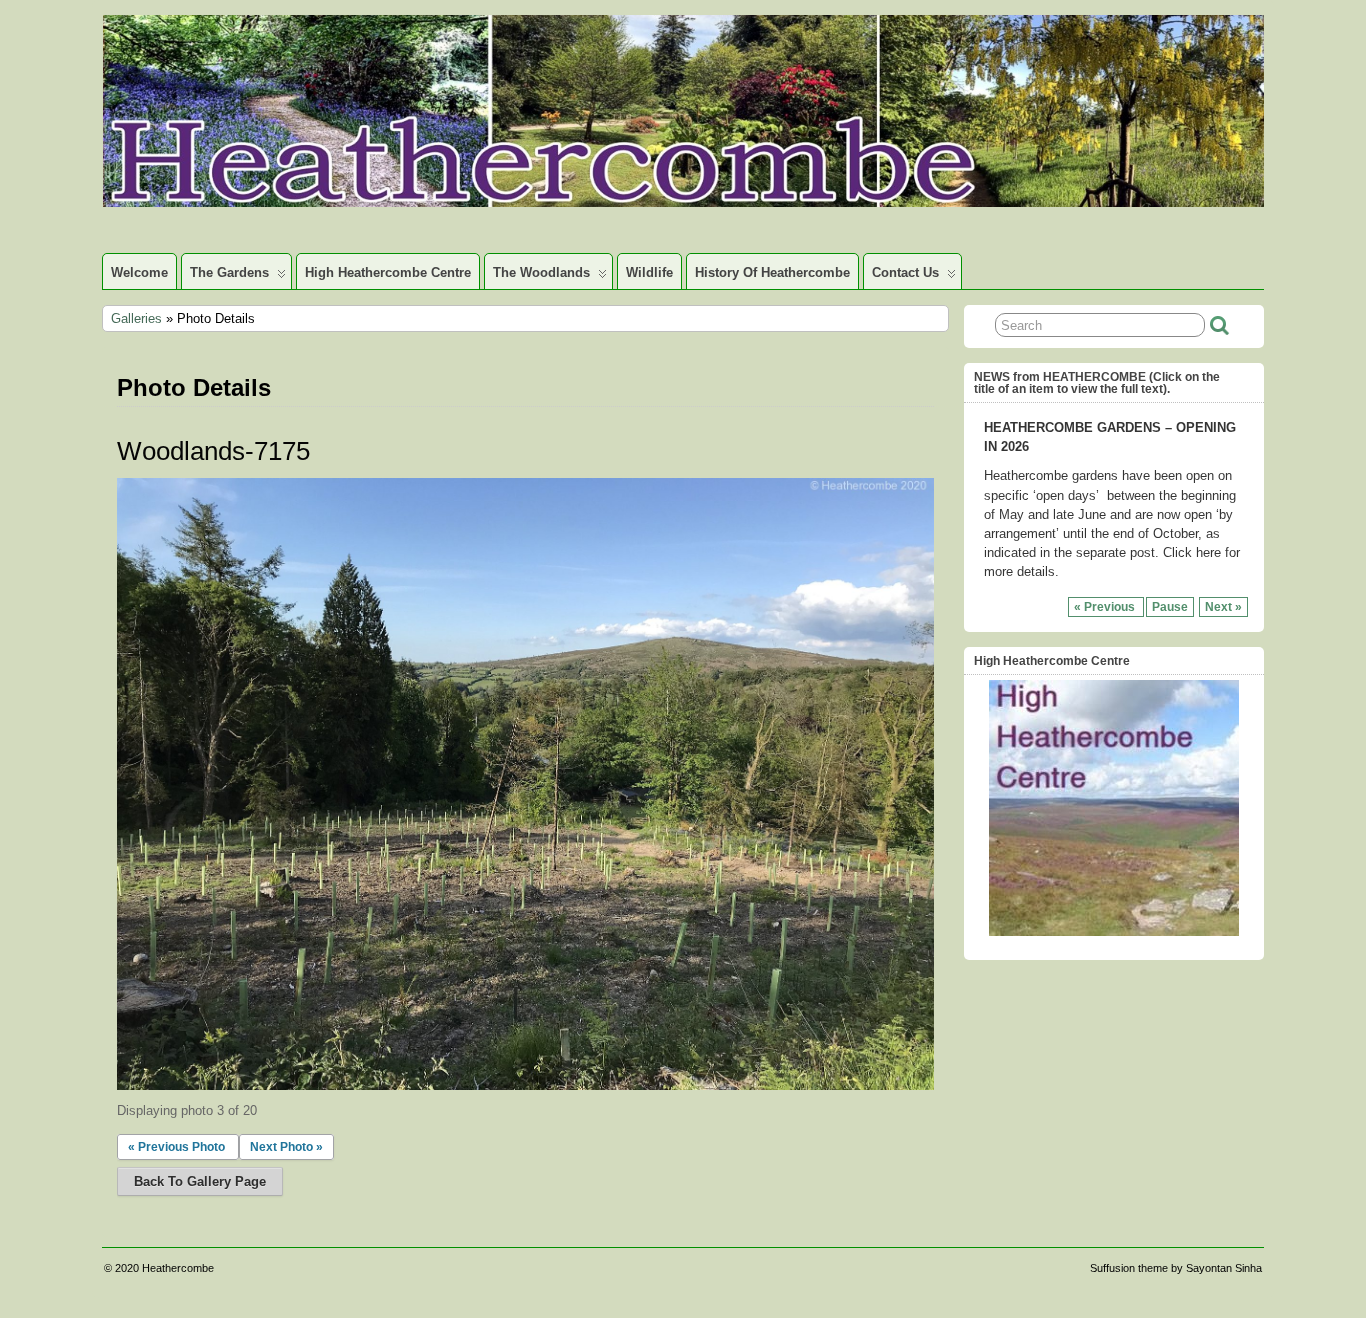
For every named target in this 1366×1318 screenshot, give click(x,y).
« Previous (1106, 607)
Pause (1170, 607)
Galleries (136, 318)
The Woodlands (541, 272)
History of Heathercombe (772, 272)
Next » (1223, 607)
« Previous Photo (176, 1147)
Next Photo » (286, 1147)
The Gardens (229, 272)
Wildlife (649, 272)
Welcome (139, 272)
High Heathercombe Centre (388, 272)
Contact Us (905, 272)
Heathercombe (178, 1268)
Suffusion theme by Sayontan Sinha (1176, 1268)
